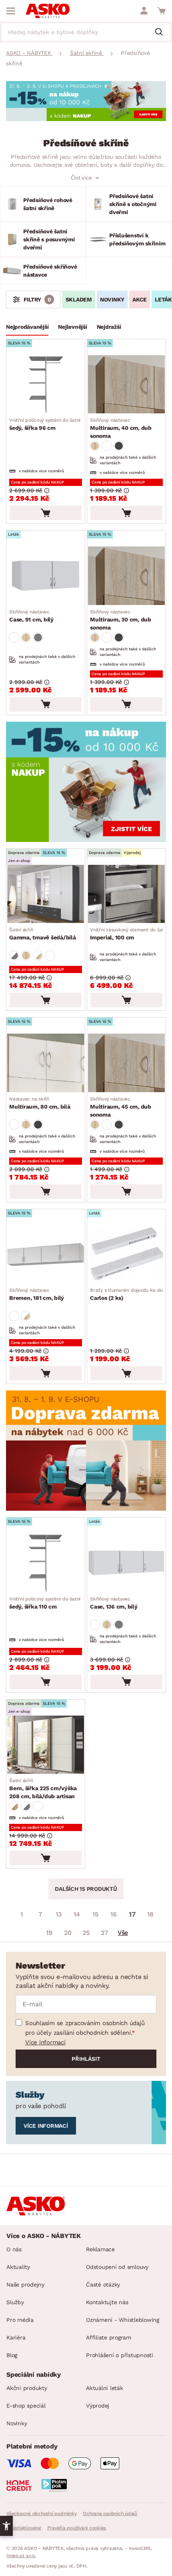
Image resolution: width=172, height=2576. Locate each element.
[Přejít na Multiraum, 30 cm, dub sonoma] (126, 576)
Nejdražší (109, 327)
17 (132, 1914)
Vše (123, 1933)
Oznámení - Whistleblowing (123, 2320)
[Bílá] (107, 446)
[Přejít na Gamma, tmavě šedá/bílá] (46, 894)
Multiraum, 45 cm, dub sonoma (121, 1107)
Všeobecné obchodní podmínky (41, 2513)
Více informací (45, 2042)
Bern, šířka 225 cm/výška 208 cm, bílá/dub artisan (43, 1789)
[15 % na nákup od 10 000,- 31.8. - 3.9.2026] (86, 119)
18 (150, 1914)
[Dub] (95, 446)
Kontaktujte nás (107, 2302)
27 (104, 1933)
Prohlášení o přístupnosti (120, 2355)
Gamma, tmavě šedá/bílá (43, 934)
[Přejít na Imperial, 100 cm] (126, 894)
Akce (140, 299)
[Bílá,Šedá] (14, 955)
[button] (6, 2526)
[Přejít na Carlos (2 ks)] (126, 1254)
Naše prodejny (25, 2285)
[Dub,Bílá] (38, 955)
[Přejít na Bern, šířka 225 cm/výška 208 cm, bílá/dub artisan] (46, 1745)
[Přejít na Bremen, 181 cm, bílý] (46, 1254)
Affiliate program (109, 2337)
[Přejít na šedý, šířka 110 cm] (46, 1563)
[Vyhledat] (162, 32)
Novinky (112, 299)
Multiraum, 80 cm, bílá (40, 1103)
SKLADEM (79, 299)
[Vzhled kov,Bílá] (26, 1806)
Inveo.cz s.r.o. (21, 2556)
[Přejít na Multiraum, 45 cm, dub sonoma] (126, 1063)
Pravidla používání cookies (77, 2528)
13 (59, 1914)
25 (86, 1933)
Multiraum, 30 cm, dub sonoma (121, 620)
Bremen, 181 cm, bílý (37, 1294)
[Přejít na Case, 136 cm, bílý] (126, 1563)
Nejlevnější (72, 327)
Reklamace (100, 2249)
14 (77, 1914)
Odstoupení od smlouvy (117, 2267)
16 (114, 1914)
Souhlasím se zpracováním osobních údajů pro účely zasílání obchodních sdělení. (85, 2028)
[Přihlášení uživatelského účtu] (144, 11)
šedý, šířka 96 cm (52, 424)
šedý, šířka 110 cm (52, 1603)
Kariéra (16, 2337)
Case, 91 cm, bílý (31, 616)
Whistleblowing (24, 2528)
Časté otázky (103, 2285)
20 (68, 1933)
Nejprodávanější (27, 327)
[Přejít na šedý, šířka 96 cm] (46, 384)
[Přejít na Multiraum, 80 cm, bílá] (46, 1063)
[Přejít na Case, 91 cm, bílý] (46, 576)
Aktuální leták (105, 2388)
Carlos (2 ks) (129, 1294)
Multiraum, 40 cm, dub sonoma (121, 428)
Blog (12, 2355)
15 (95, 1914)
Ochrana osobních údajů (110, 2513)
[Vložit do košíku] (46, 513)
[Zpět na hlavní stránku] (48, 11)
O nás (14, 2249)
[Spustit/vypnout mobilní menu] (11, 11)
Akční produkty (27, 2388)
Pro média (20, 2320)
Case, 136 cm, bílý (114, 1603)
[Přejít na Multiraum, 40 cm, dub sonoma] (126, 384)
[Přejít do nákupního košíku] (162, 11)
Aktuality (18, 2267)
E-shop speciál (26, 2406)
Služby (15, 2302)
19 (49, 1933)
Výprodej (98, 2406)
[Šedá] (119, 446)
